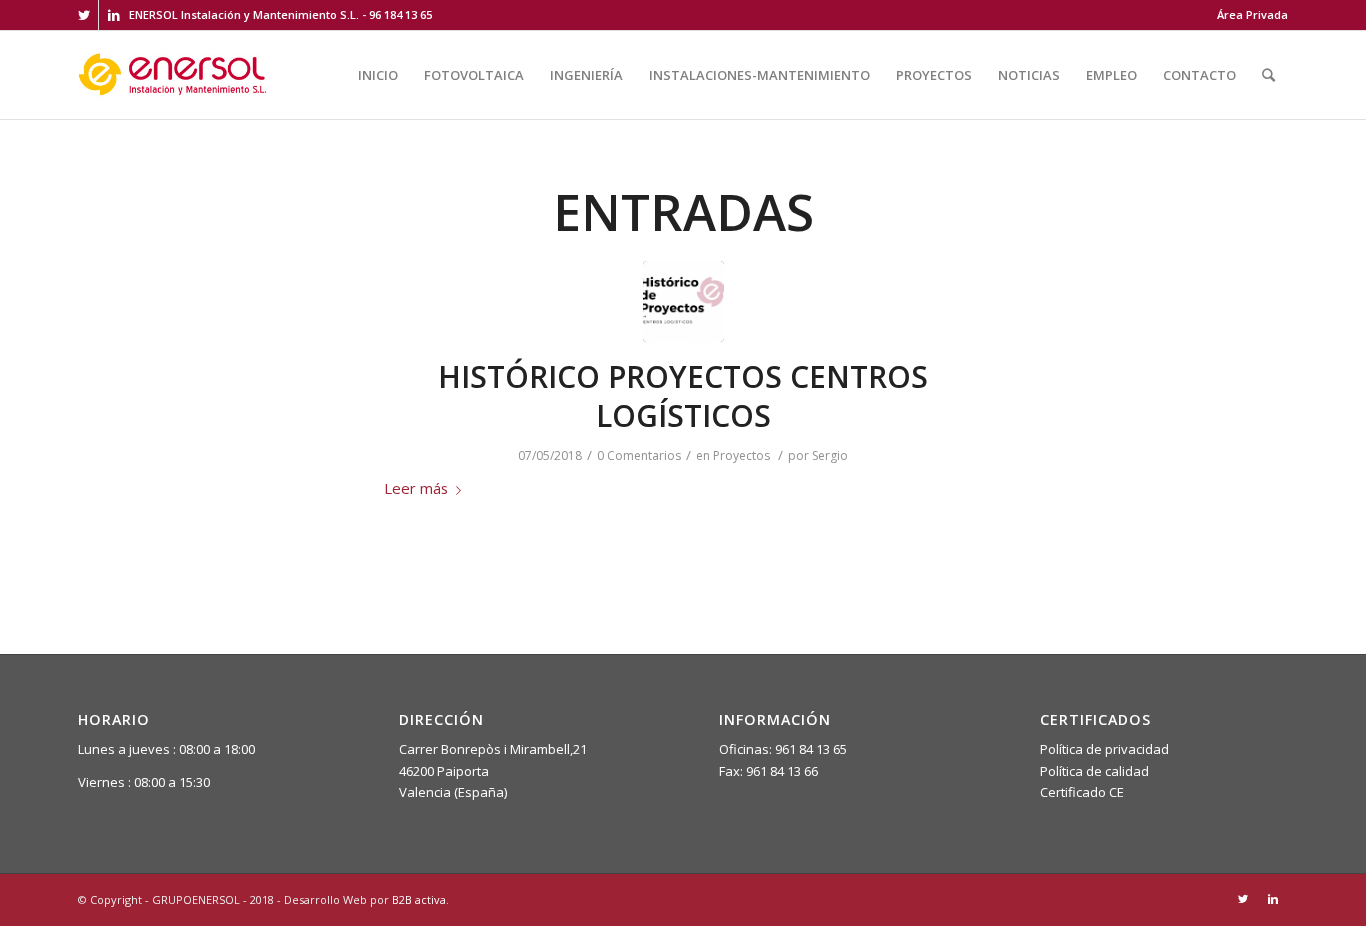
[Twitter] (83, 15)
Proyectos (741, 455)
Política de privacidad (1104, 749)
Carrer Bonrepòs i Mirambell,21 (493, 749)
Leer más (416, 488)
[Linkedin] (114, 15)
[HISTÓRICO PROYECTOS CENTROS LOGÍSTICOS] (683, 301)
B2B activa (419, 899)
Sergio (830, 455)
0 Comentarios (639, 455)
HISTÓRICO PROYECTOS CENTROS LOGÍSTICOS (683, 396)
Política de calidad (1094, 771)
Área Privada (1252, 14)
